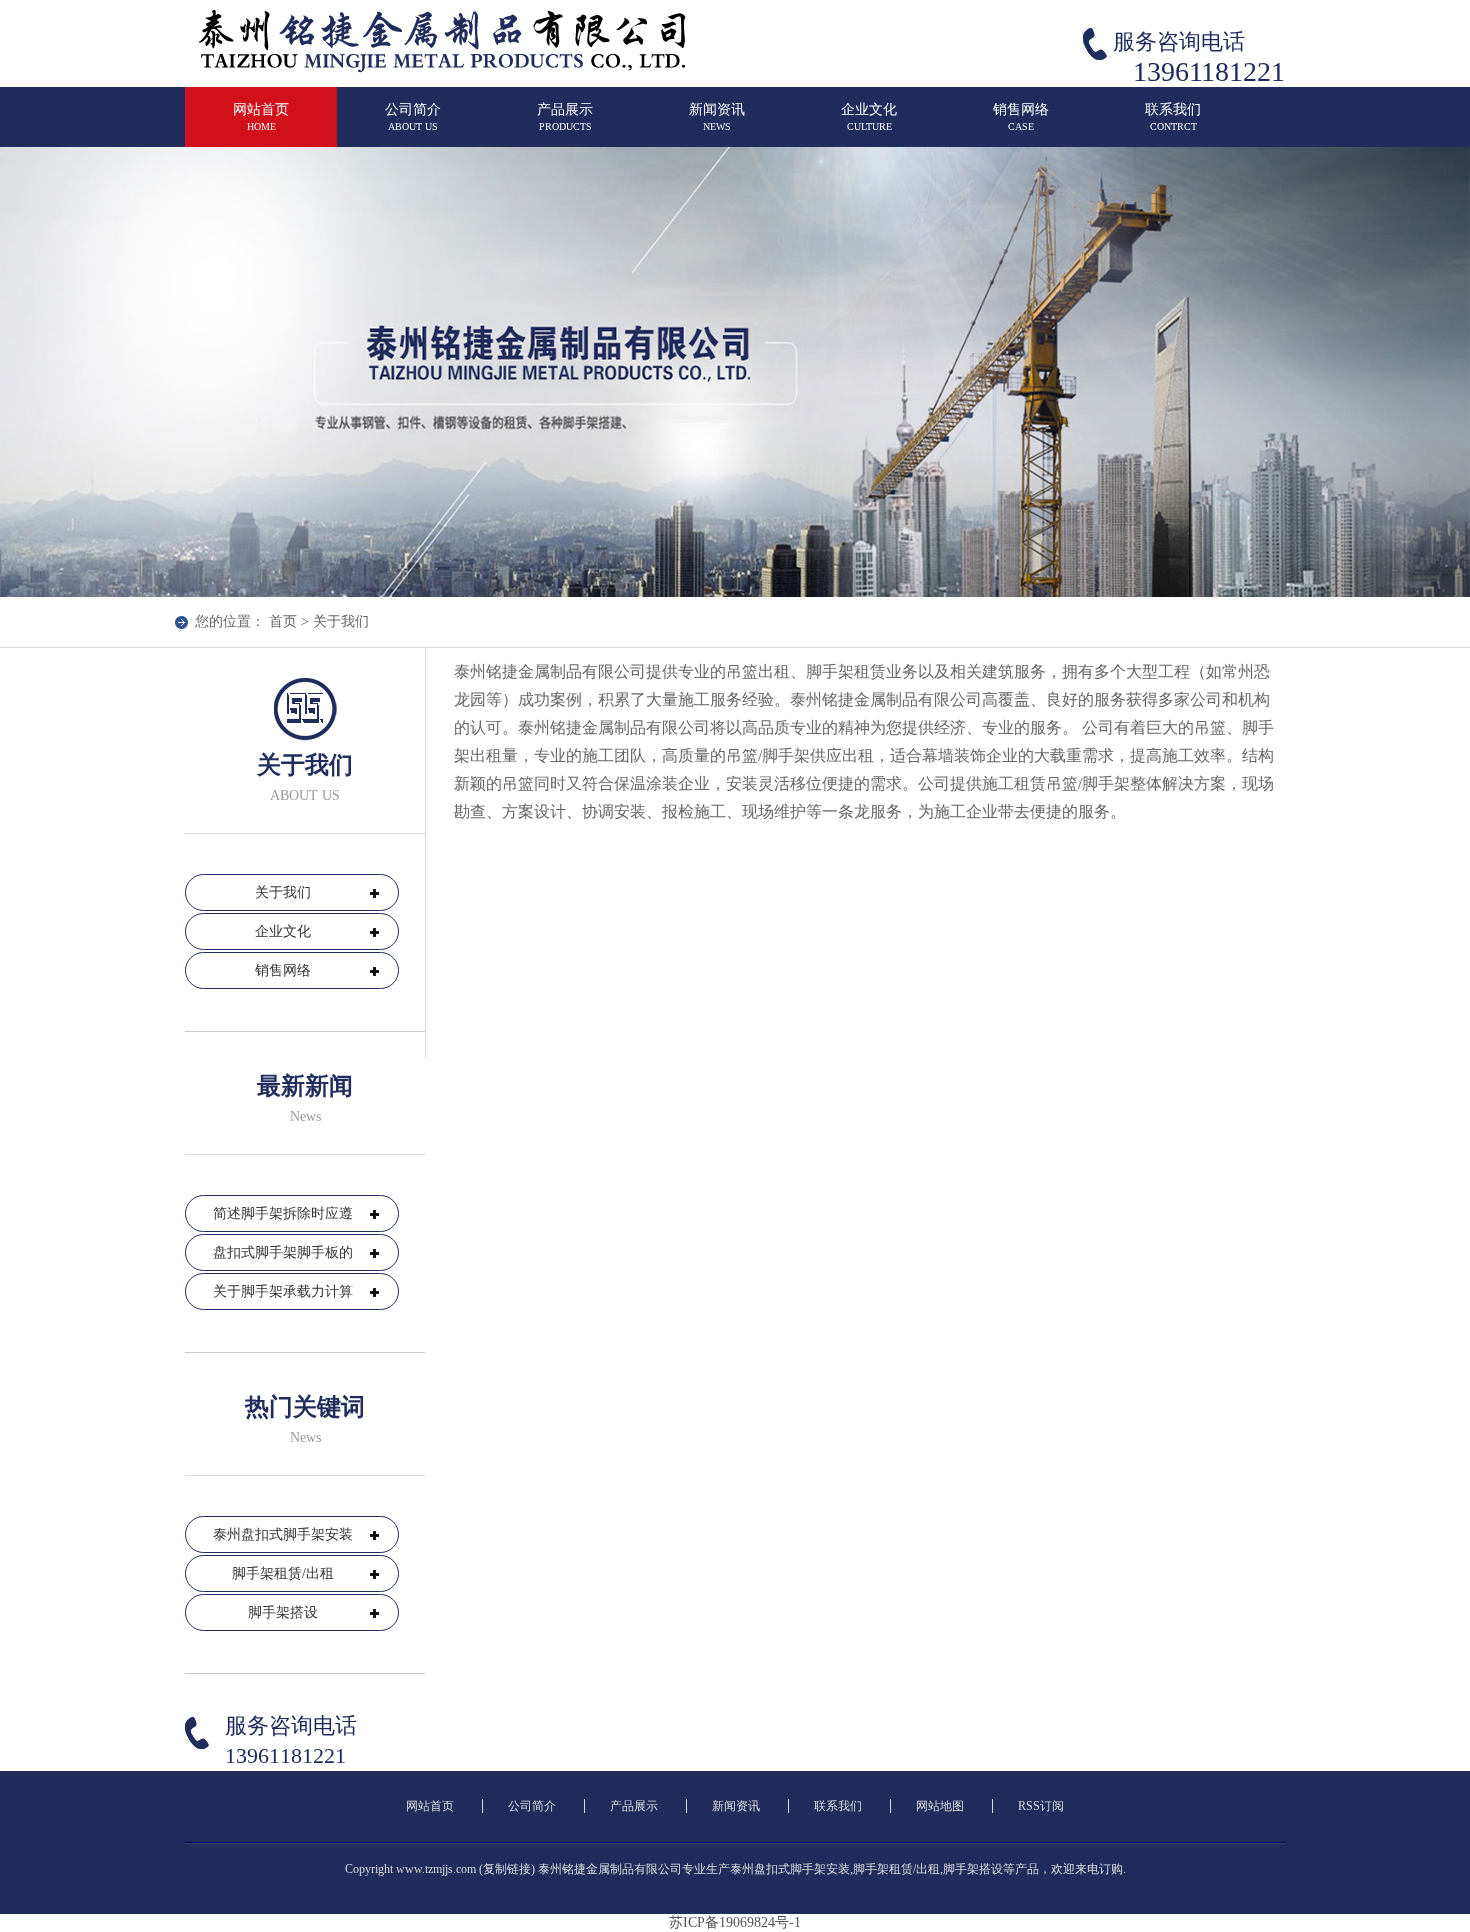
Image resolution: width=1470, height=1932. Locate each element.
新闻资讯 (717, 117)
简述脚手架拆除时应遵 (283, 1213)
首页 (283, 621)
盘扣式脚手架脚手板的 (283, 1252)
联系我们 (1173, 117)
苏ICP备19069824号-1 (735, 1922)
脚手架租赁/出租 (283, 1573)
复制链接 (507, 1869)
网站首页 (261, 117)
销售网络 (1021, 117)
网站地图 (940, 1806)
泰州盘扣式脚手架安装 (283, 1534)
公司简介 (413, 117)
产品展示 (565, 117)
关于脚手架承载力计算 (283, 1291)
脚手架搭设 (283, 1612)
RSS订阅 (1041, 1806)
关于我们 (341, 621)
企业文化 (869, 117)
